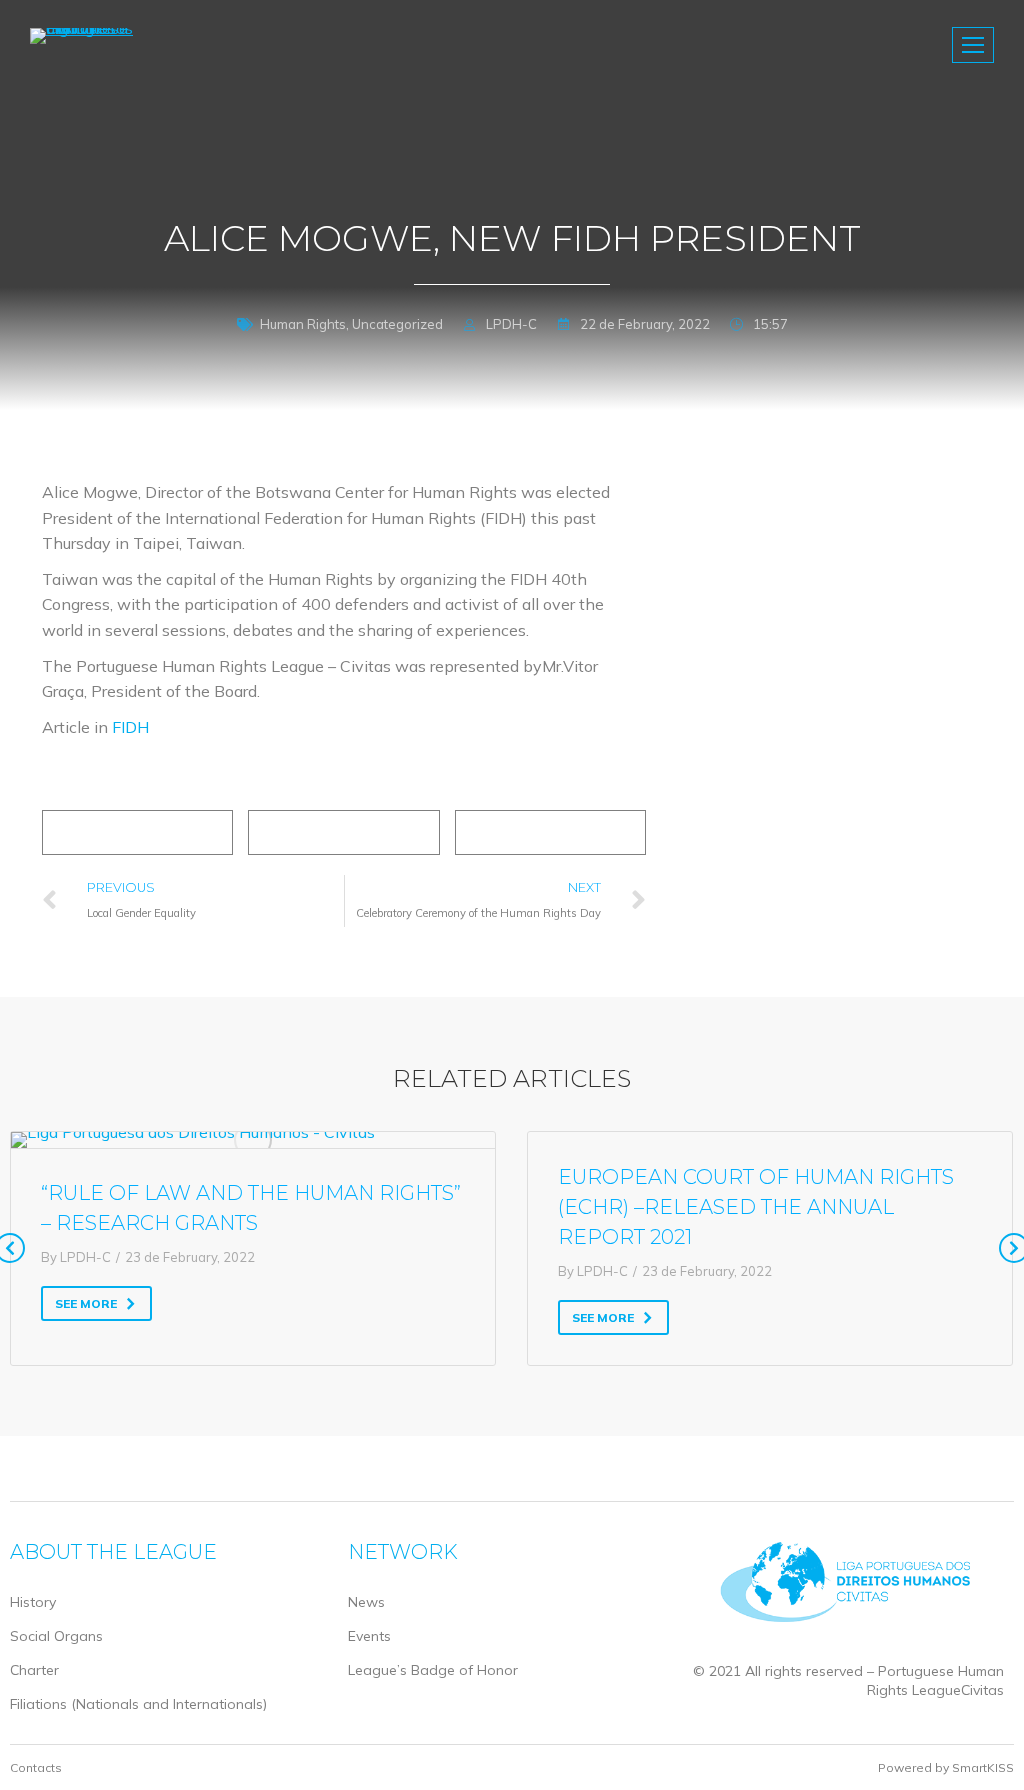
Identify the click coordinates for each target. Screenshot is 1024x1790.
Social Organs (56, 1636)
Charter (34, 1670)
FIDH (130, 727)
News (366, 1602)
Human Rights (303, 324)
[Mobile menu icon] (973, 45)
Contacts (36, 1767)
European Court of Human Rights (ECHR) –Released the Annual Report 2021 (756, 1207)
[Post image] (253, 1140)
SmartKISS (983, 1767)
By (76, 1257)
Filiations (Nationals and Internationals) (138, 1704)
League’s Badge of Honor (433, 1670)
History (33, 1602)
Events (369, 1636)
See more (86, 1303)
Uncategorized (397, 324)
